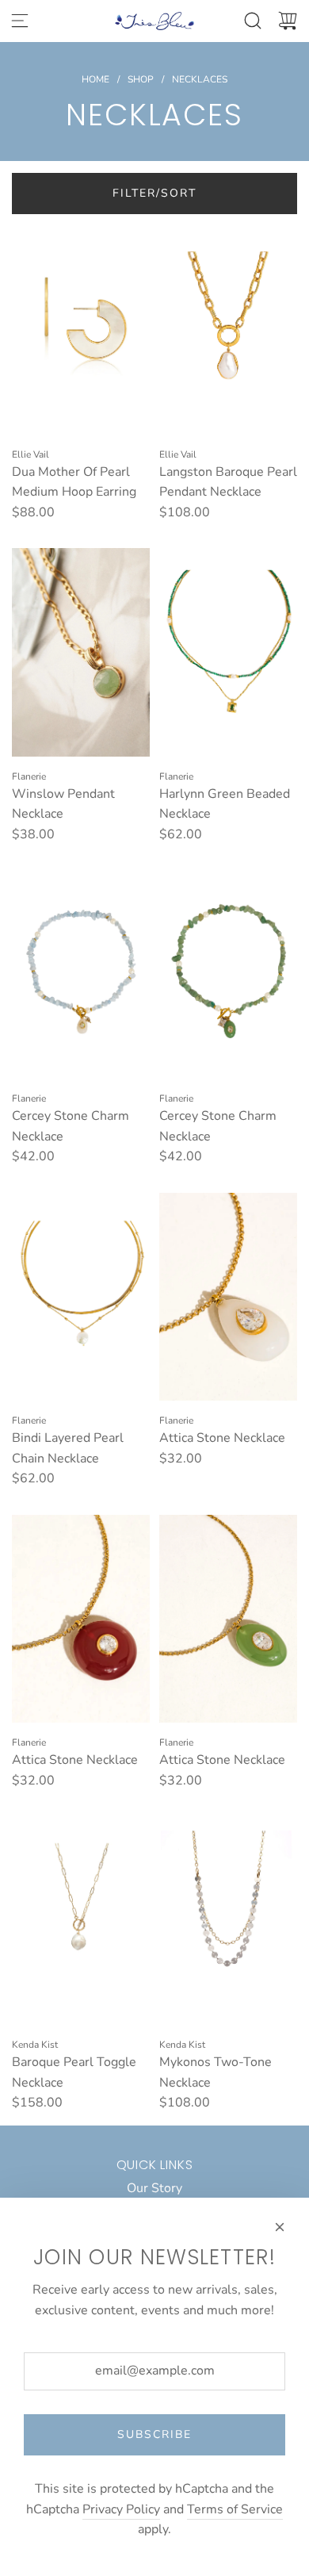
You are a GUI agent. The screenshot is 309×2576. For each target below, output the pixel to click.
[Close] (280, 2227)
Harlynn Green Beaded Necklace (225, 804)
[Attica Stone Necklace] (228, 1297)
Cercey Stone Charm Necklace (71, 1126)
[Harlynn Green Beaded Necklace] (228, 652)
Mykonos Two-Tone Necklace (216, 2072)
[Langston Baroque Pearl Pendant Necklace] (228, 330)
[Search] (253, 21)
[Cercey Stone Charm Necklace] (81, 975)
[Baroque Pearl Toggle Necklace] (81, 1921)
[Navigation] (20, 21)
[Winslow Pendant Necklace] (81, 652)
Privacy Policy (121, 2509)
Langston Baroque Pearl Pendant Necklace (228, 482)
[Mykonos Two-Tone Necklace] (228, 1921)
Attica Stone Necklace (222, 1438)
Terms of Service (235, 2509)
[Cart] (288, 21)
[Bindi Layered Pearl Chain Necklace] (81, 1297)
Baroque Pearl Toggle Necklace (74, 2072)
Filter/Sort (154, 193)
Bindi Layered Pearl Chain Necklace (68, 1448)
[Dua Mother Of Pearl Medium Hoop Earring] (81, 330)
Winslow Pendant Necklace (63, 804)
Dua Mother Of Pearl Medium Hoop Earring (74, 482)
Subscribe (154, 2434)
